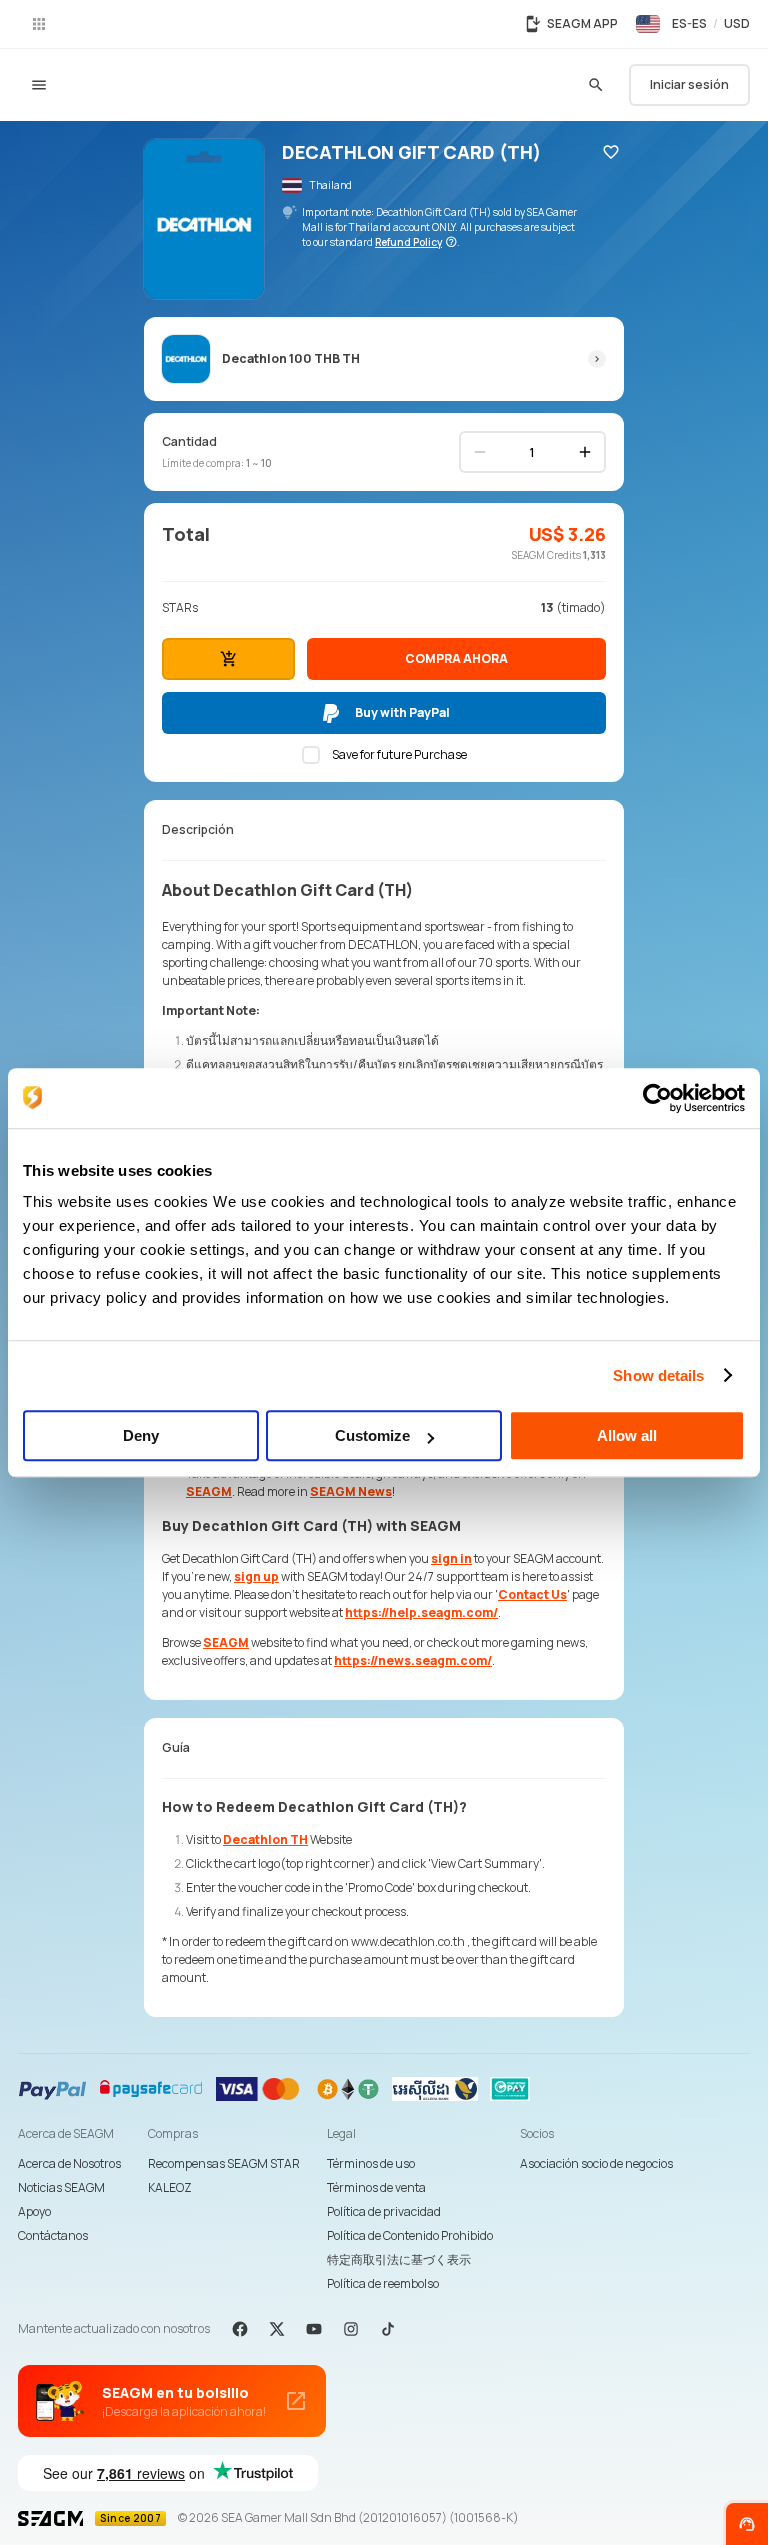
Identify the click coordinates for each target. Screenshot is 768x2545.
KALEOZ (170, 2187)
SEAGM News (351, 1491)
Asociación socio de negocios (596, 2163)
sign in (451, 1558)
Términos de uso (371, 2163)
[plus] (585, 452)
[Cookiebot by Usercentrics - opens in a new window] (657, 1098)
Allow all (627, 1435)
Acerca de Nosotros (69, 2163)
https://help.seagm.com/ (421, 1612)
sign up (256, 1576)
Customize (372, 1435)
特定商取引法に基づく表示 (399, 2259)
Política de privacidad (384, 2211)
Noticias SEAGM (61, 2187)
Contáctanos (53, 2235)
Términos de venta (376, 2187)
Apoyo (34, 2211)
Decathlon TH (265, 1839)
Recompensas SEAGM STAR (224, 2163)
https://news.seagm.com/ (413, 1660)
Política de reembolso (383, 2283)
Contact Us (532, 1594)
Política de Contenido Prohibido (410, 2235)
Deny (141, 1435)
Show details (658, 1375)
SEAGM (209, 1491)
